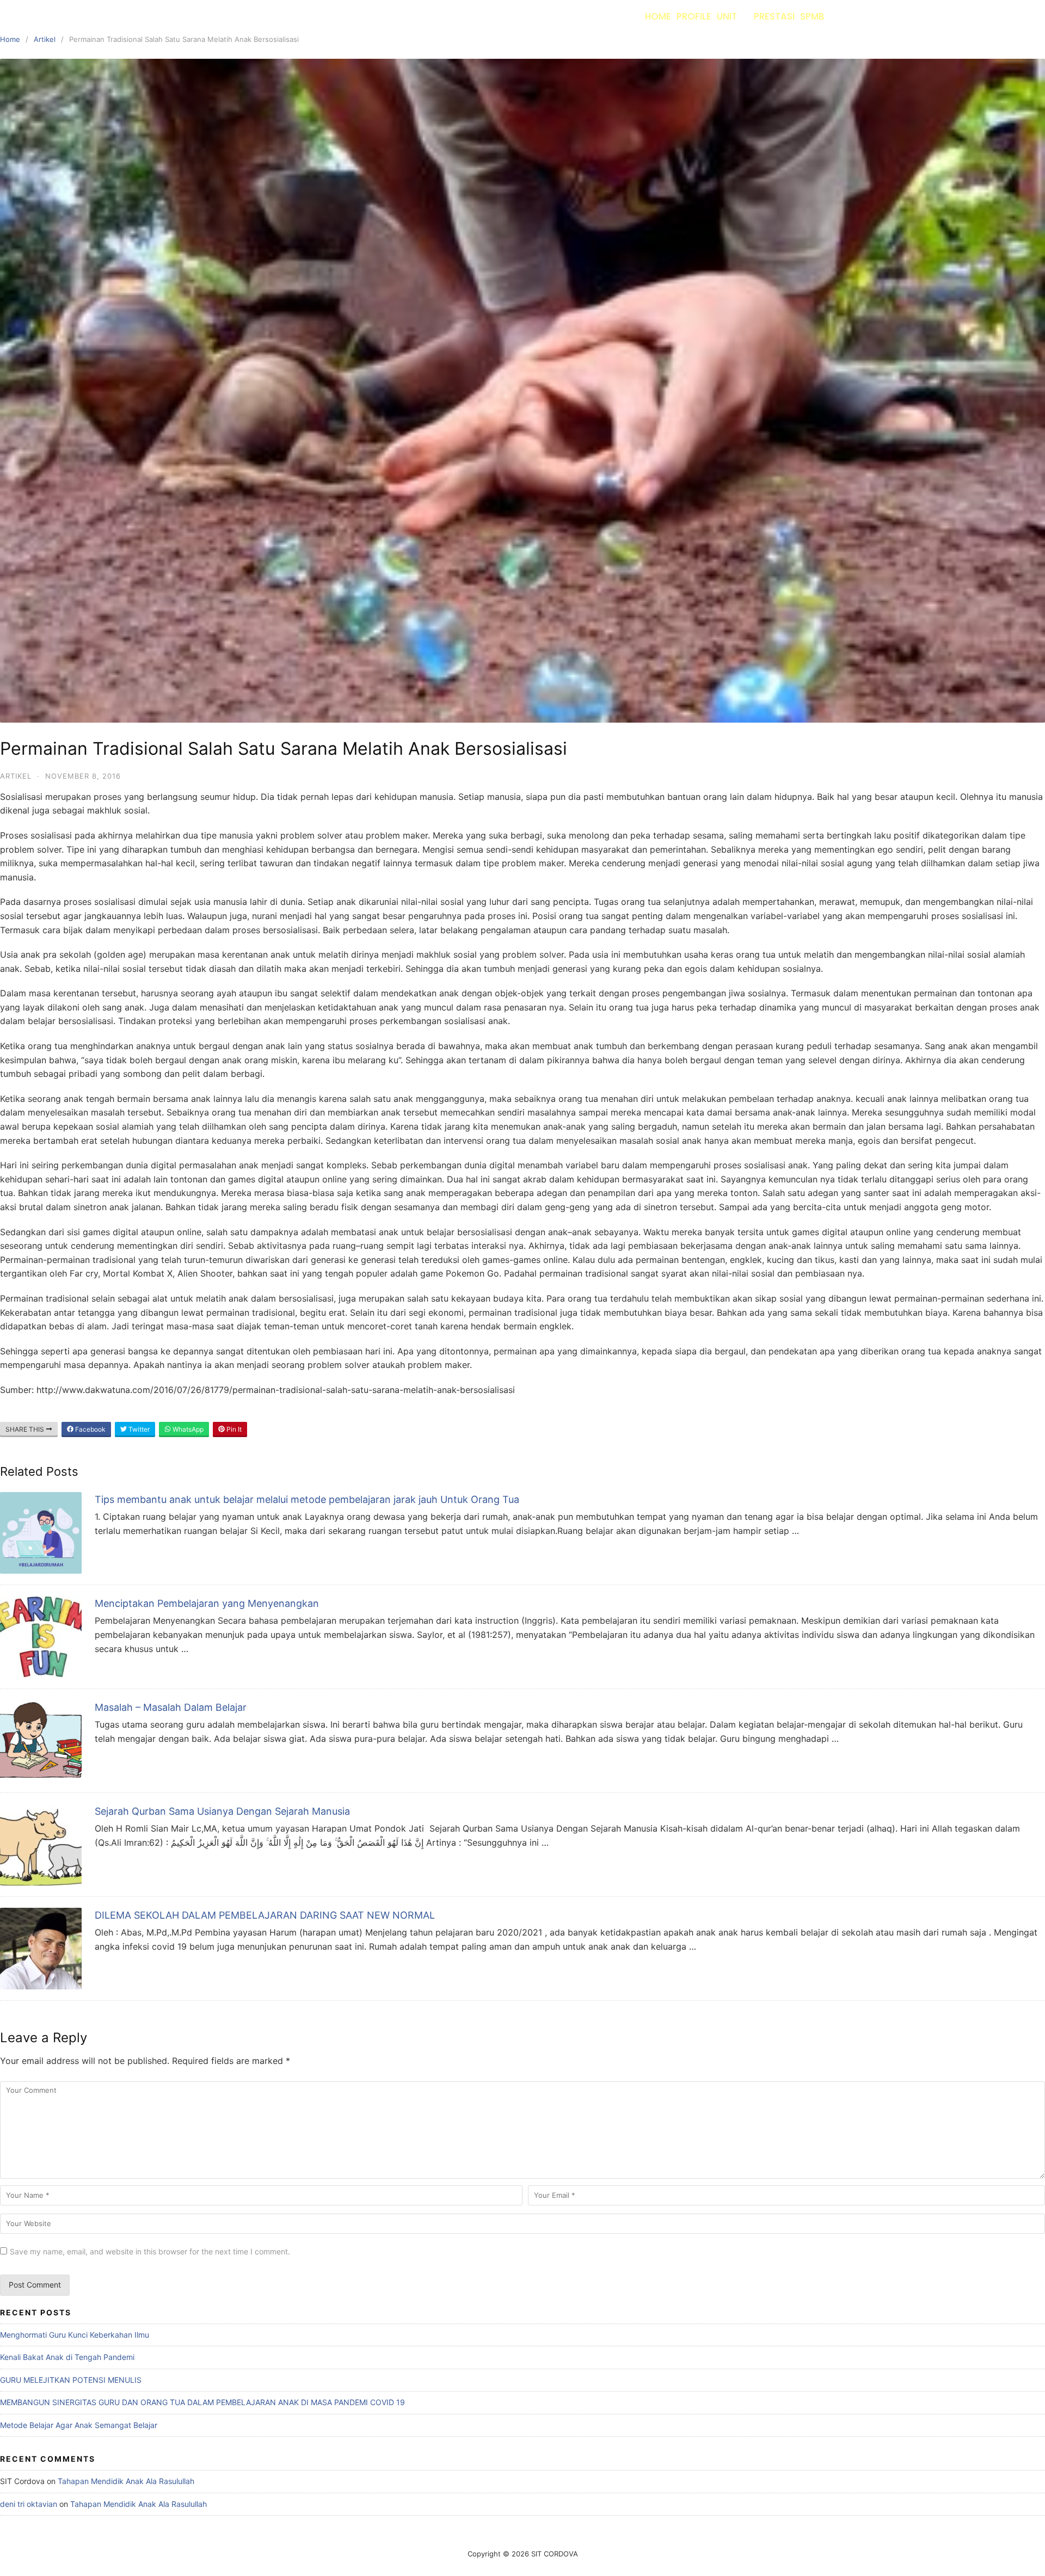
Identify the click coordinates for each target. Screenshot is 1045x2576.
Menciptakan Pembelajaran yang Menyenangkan (207, 1603)
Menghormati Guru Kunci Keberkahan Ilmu (75, 2335)
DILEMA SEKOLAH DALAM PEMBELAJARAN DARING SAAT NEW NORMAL (265, 1915)
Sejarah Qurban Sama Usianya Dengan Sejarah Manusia (222, 1811)
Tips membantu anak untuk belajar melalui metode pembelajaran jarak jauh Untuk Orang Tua (307, 1499)
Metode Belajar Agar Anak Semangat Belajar (79, 2425)
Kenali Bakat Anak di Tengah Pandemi (67, 2357)
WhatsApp (187, 1429)
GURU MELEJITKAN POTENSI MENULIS (71, 2380)
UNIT (727, 16)
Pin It (233, 1429)
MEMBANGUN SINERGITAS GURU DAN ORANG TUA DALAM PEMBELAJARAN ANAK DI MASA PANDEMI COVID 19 (202, 2402)
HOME (658, 16)
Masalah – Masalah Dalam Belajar (171, 1707)
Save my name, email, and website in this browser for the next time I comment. (150, 2251)
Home (10, 39)
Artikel (45, 39)
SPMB (812, 16)
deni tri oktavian (29, 2504)
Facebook (90, 1429)
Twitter (138, 1429)
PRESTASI (774, 16)
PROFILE (694, 16)
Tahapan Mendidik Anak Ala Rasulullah (126, 2481)
